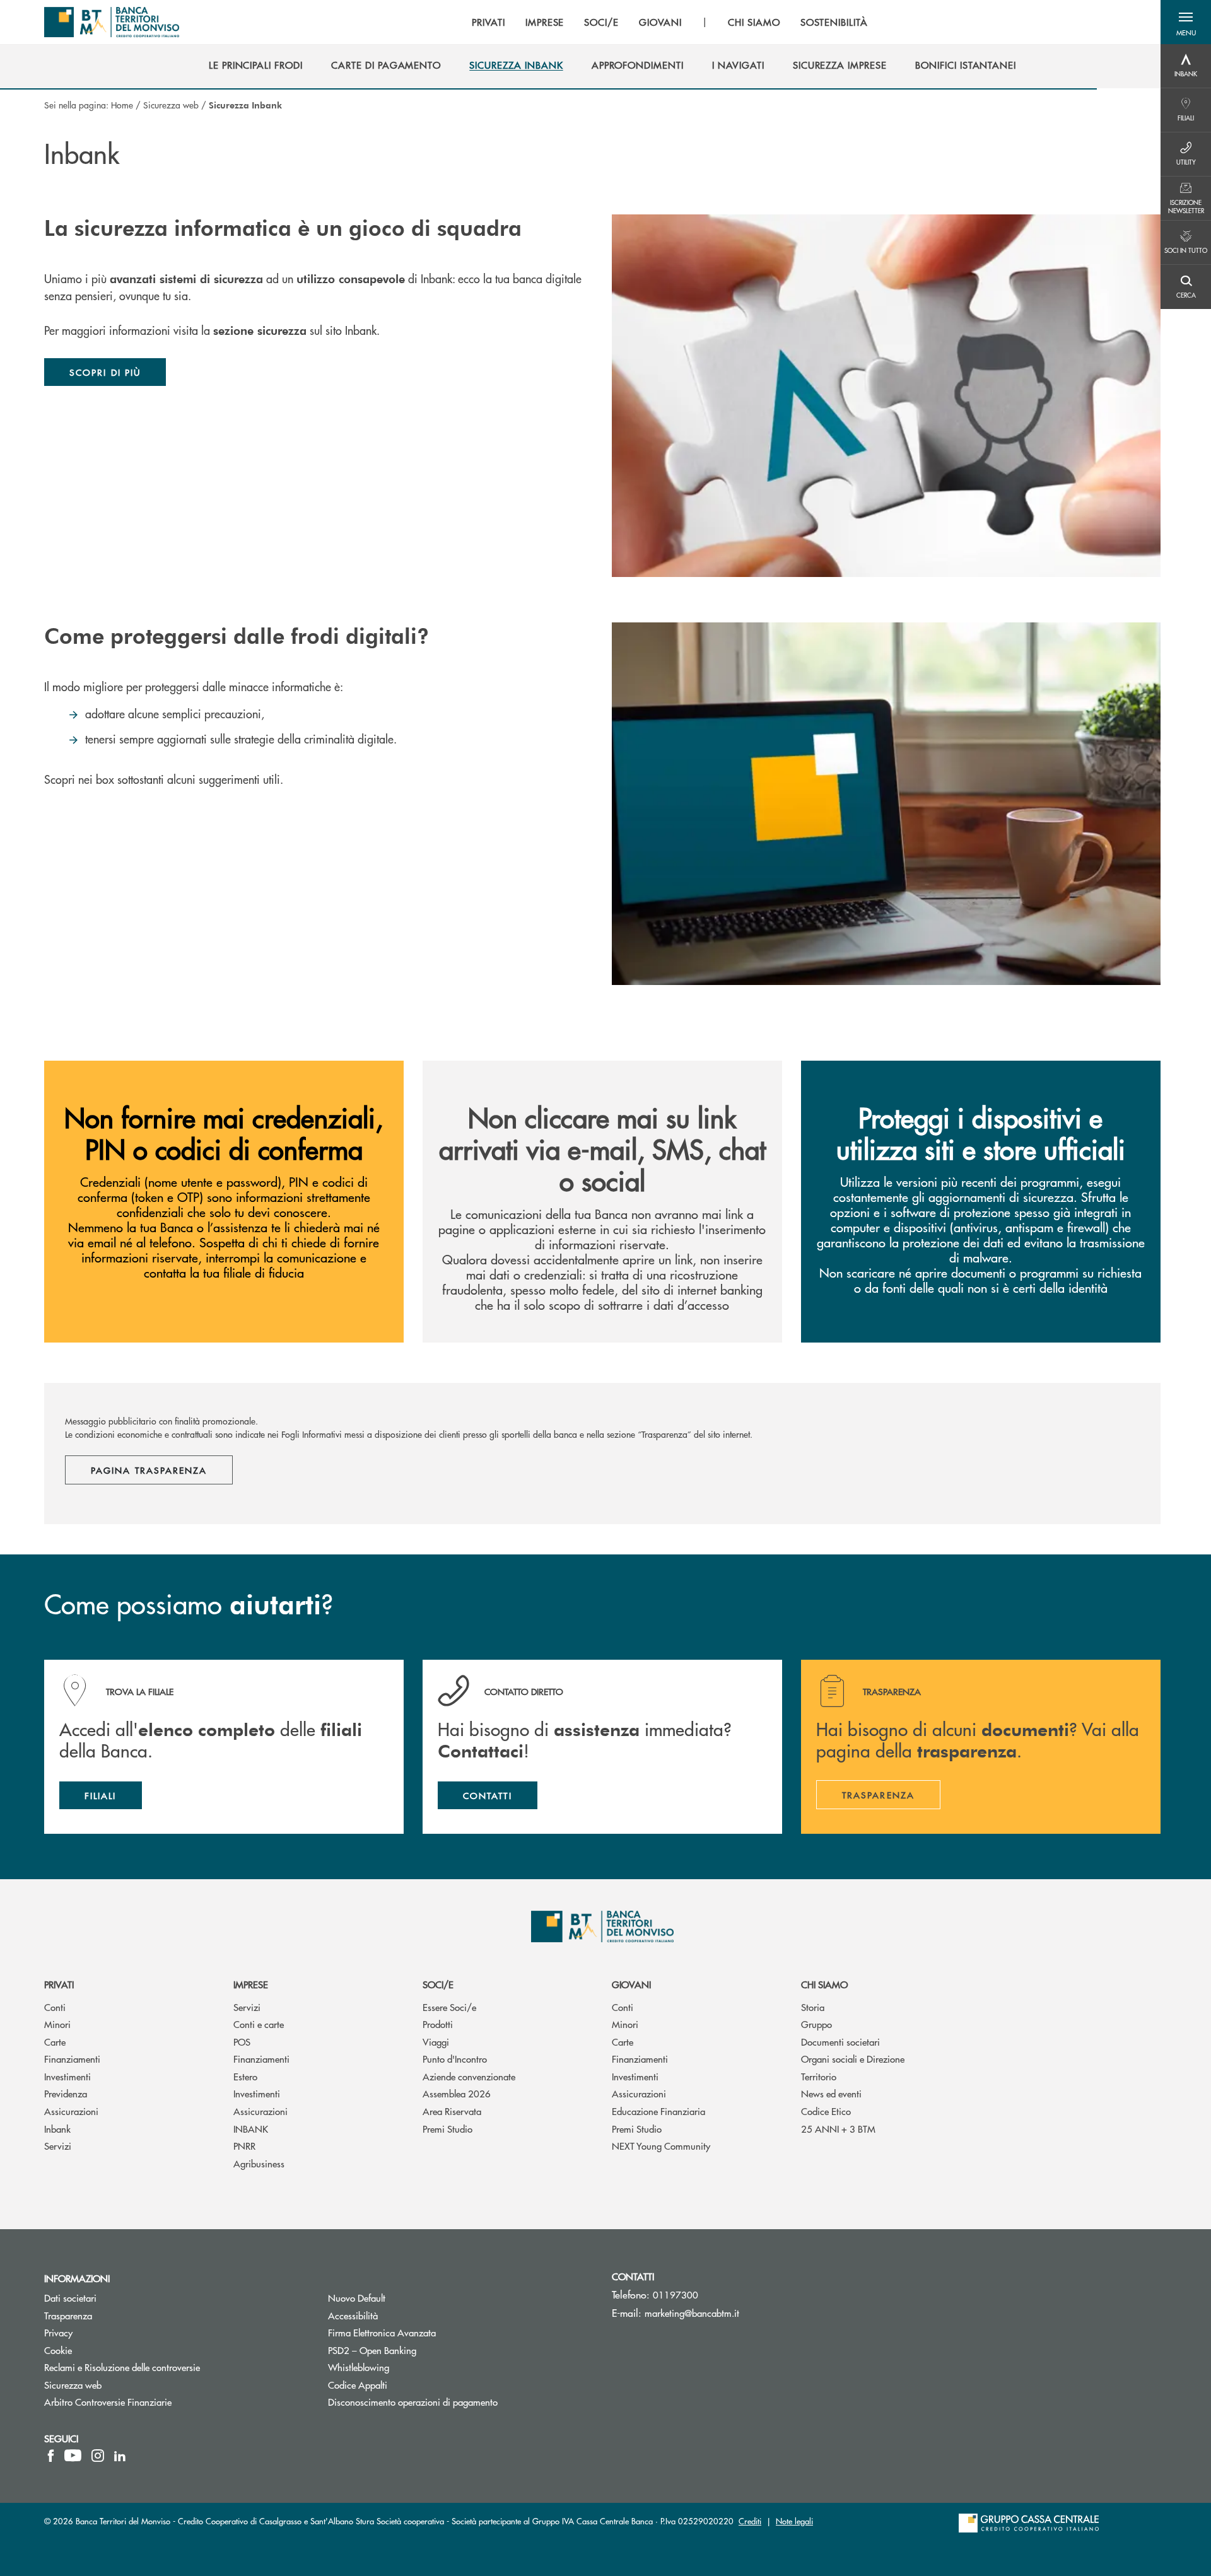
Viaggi (436, 2042)
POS (242, 2042)
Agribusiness (259, 2163)
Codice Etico (826, 2111)
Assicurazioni (71, 2111)
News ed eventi (831, 2093)
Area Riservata (452, 2111)
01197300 (676, 2294)
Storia (813, 2007)
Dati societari (70, 2298)
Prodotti (438, 2024)
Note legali (794, 2521)
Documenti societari (840, 2042)
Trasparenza (68, 2315)
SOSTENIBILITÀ (834, 22)
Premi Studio (448, 2129)
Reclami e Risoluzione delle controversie (122, 2367)
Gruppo (816, 2024)
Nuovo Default (404, 2298)
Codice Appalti (405, 2385)
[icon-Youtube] (73, 2456)
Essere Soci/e (449, 2007)
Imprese (251, 1984)
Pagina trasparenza (149, 1470)
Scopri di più (105, 372)
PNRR (244, 2146)
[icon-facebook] (51, 2456)
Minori (57, 2024)
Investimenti (67, 2076)
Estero (245, 2076)
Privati (59, 1984)
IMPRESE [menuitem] (545, 22)
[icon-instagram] (98, 2456)
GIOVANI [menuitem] (660, 22)
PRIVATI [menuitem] (488, 22)
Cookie (58, 2350)
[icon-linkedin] (120, 2456)
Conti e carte (259, 2024)
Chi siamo (824, 1984)
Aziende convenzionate (469, 2076)
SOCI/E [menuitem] (601, 22)
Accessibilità (353, 2315)
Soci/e (438, 1984)
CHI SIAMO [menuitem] (754, 22)
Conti (55, 2007)
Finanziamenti (72, 2059)
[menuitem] (256, 65)
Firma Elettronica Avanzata (430, 2332)
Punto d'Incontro (455, 2059)
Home (122, 105)
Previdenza (66, 2093)
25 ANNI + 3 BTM (838, 2129)
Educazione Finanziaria (658, 2111)
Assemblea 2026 (457, 2093)
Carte (55, 2042)
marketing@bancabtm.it (692, 2313)
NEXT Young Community (661, 2146)
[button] (1186, 22)
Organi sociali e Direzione (853, 2059)
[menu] (670, 22)
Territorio (819, 2076)
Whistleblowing (406, 2367)
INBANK (251, 2129)
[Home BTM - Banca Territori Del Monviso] (112, 22)
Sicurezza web (171, 105)
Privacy (58, 2332)
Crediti (750, 2521)
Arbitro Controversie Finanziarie (155, 2402)
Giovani (631, 1984)
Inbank (57, 2129)
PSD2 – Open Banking (420, 2350)
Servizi (58, 2146)
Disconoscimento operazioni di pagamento (413, 2402)
